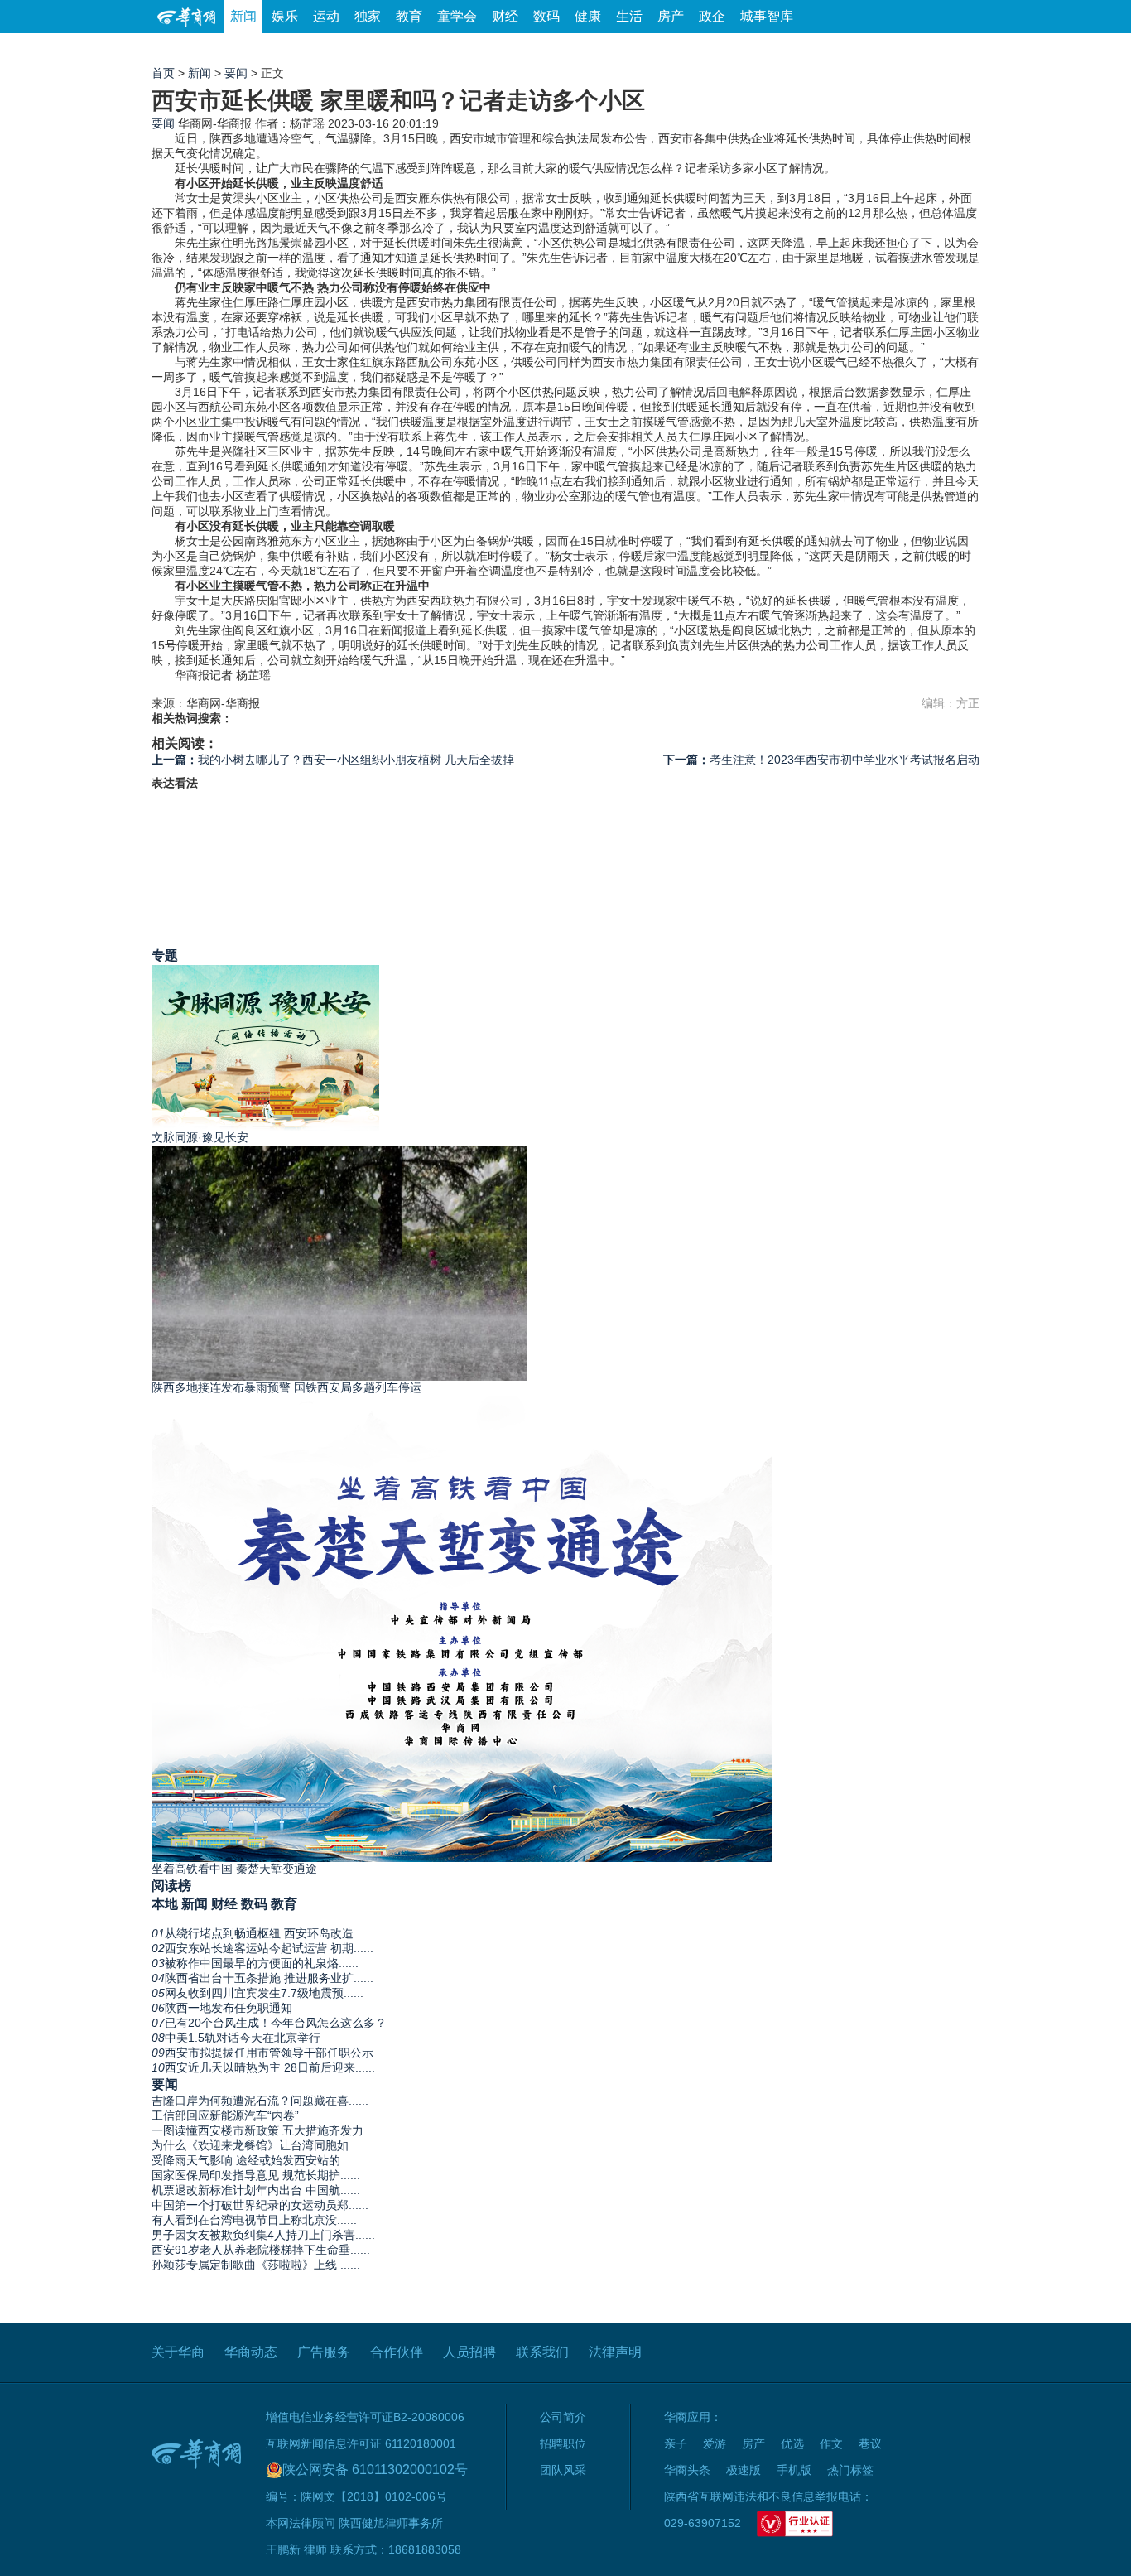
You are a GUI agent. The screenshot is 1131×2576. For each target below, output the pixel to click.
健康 (588, 16)
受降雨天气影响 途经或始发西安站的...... (256, 2160)
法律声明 (615, 2352)
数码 (546, 16)
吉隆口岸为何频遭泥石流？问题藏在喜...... (260, 2101)
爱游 (919, 49)
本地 (165, 1903)
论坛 (782, 49)
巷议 (870, 2443)
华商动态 (251, 2352)
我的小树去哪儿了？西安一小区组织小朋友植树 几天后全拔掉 (333, 760)
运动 (326, 16)
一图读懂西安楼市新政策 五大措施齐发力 (257, 2130)
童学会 (457, 16)
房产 (671, 16)
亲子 (676, 2443)
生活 (629, 16)
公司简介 (563, 2417)
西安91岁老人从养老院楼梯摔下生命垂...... (261, 2250)
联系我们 (542, 2352)
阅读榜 (171, 1885)
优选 (960, 49)
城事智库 (767, 16)
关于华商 (178, 2352)
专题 (165, 955)
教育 (409, 16)
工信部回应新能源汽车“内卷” (225, 2115)
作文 (831, 2443)
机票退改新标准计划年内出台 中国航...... (256, 2190)
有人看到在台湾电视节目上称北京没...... (254, 2220)
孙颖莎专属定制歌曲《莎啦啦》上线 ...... (256, 2265)
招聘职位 (563, 2443)
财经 (505, 16)
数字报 (830, 49)
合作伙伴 (397, 2352)
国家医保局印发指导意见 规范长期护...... (256, 2175)
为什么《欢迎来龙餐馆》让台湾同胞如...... (260, 2145)
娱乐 (285, 16)
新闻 (243, 16)
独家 (368, 16)
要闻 (236, 73)
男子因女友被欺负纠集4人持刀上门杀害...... (263, 2235)
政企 (712, 16)
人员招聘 (469, 2352)
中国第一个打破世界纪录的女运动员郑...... (260, 2205)
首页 (163, 73)
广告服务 (324, 2352)
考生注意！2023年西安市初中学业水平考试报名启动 (821, 760)
